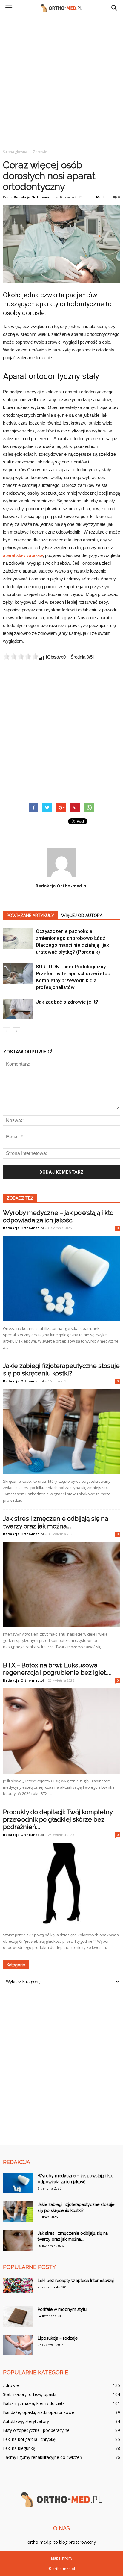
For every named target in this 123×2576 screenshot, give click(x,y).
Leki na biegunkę (19, 2448)
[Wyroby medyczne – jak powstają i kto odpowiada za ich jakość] (61, 1278)
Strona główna (15, 152)
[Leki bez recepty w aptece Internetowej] (18, 2285)
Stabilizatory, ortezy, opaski (30, 2394)
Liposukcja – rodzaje (58, 2338)
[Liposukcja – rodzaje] (18, 2345)
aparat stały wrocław (23, 555)
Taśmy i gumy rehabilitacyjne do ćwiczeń (43, 2457)
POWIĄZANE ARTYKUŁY (30, 916)
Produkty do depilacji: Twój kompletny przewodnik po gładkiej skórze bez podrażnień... (58, 1819)
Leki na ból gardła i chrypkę (29, 2439)
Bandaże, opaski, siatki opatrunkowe (39, 2412)
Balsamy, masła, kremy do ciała (34, 2403)
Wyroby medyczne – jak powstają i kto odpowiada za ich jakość (58, 1216)
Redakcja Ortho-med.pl (34, 197)
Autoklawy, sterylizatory (26, 2421)
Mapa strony (62, 2558)
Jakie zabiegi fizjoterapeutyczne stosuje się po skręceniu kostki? (61, 1369)
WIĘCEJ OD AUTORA (82, 916)
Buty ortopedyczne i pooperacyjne (36, 2430)
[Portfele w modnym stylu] (18, 2317)
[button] (115, 8)
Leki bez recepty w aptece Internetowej (76, 2281)
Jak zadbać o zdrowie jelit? (67, 1002)
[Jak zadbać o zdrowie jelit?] (18, 1009)
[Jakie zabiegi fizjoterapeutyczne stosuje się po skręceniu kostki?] (61, 1432)
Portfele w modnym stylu (62, 2309)
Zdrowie (11, 2385)
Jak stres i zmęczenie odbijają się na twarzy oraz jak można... (56, 1522)
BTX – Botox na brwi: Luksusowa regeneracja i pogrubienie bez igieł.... (57, 1669)
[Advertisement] (61, 81)
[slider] (21, 656)
